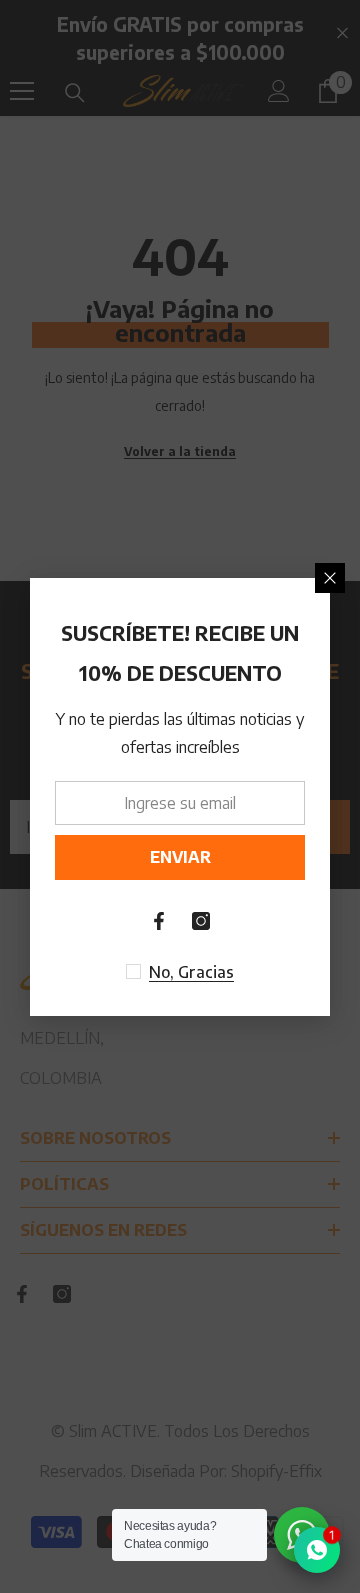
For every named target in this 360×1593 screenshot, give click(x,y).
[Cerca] (330, 578)
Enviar (180, 857)
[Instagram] (201, 921)
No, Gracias (191, 972)
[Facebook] (159, 921)
